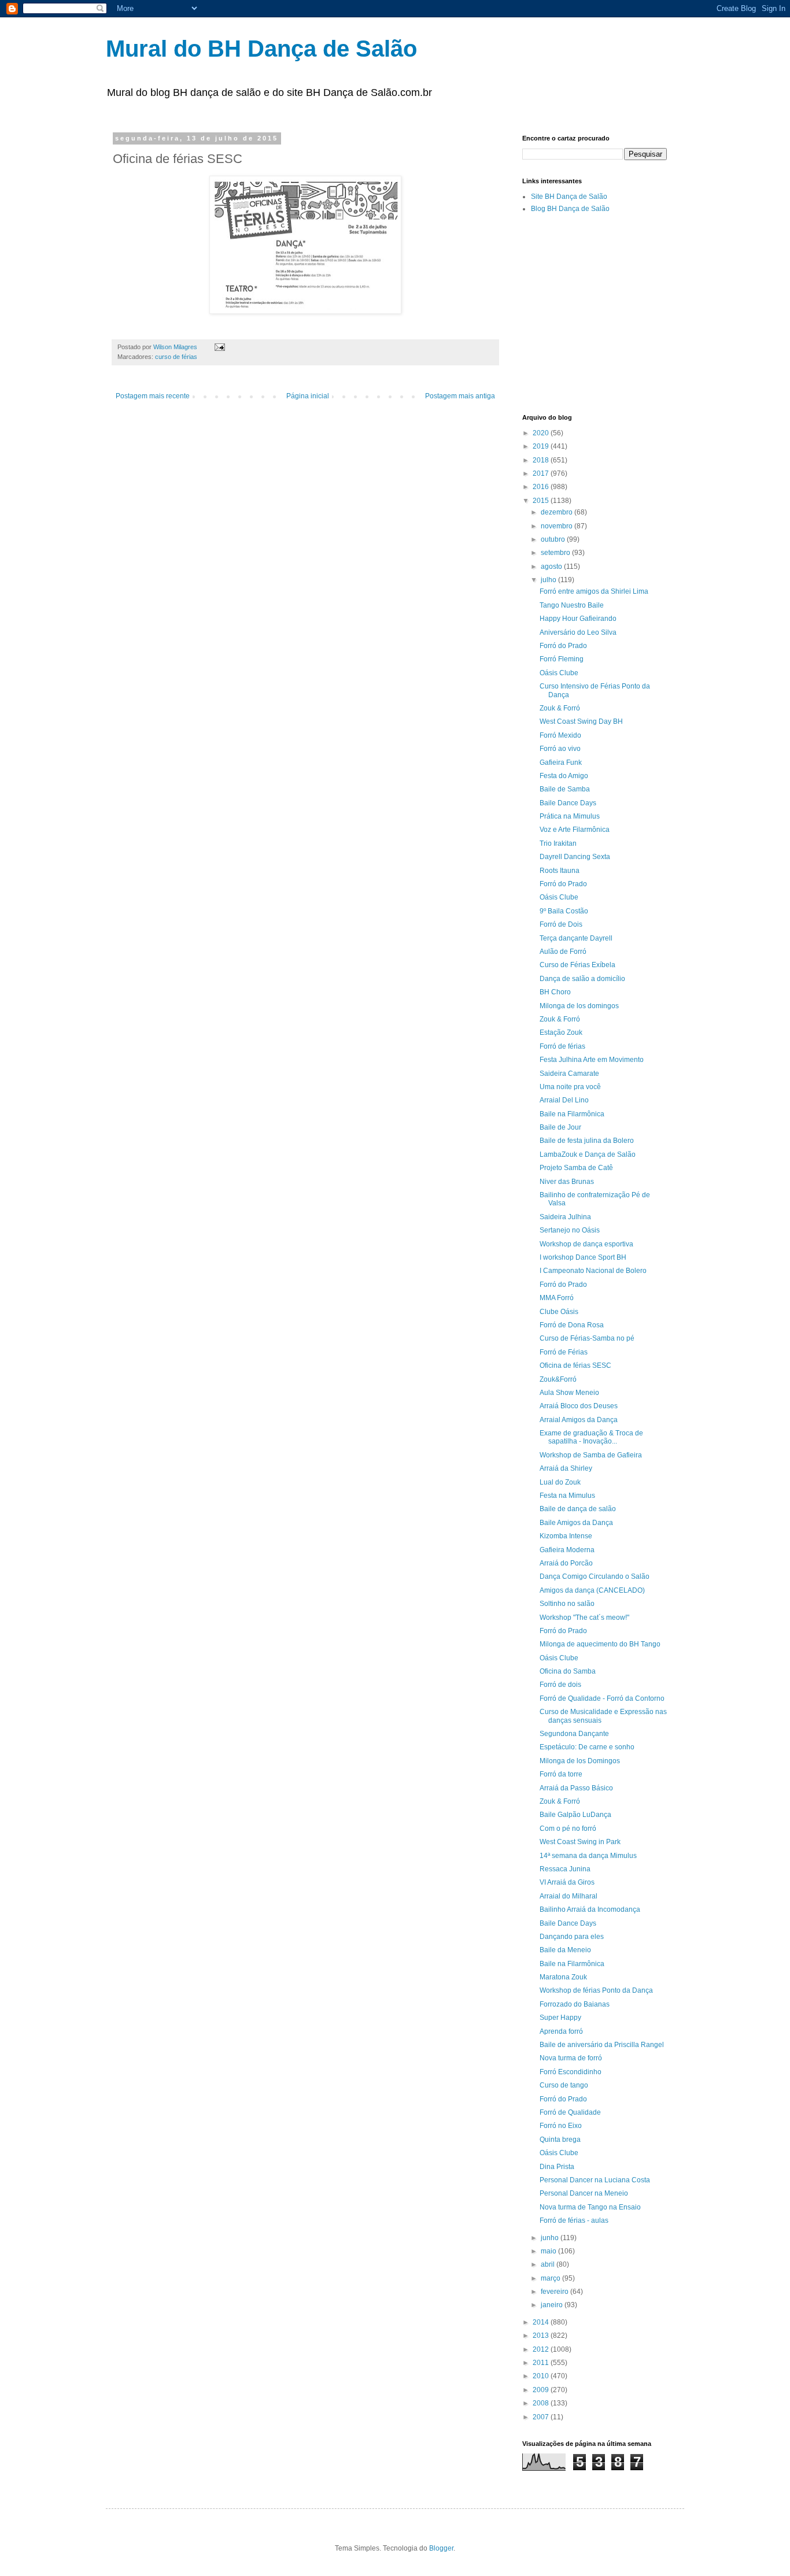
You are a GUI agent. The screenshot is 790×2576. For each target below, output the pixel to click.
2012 (542, 2349)
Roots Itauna (560, 871)
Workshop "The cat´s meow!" (584, 1618)
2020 (542, 433)
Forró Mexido (560, 735)
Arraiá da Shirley (566, 1468)
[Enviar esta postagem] (219, 347)
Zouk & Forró (560, 708)
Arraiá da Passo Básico (576, 1788)
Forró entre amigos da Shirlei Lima (594, 591)
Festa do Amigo (564, 776)
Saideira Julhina (565, 1217)
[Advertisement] (656, 313)
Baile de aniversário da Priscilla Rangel (602, 2045)
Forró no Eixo (561, 2126)
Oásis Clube (559, 673)
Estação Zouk (561, 1032)
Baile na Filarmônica (572, 1114)
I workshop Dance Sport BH (583, 1257)
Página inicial (308, 396)
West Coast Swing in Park (580, 1842)
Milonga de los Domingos (580, 1761)
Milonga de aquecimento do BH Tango (600, 1644)
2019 (542, 446)
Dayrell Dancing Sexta (575, 857)
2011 (542, 2363)
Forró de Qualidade (570, 2112)
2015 (542, 501)
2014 (542, 2322)
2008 (542, 2403)
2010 (542, 2376)
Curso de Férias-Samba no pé (587, 1338)
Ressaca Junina (565, 1869)
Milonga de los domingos (579, 1006)
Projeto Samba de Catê (576, 1168)
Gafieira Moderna (567, 1550)
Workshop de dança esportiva (586, 1244)
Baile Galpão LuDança (575, 1815)
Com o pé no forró (568, 1829)
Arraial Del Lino (564, 1100)
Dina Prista (557, 2167)
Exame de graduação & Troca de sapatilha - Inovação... (591, 1437)
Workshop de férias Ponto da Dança (596, 1990)
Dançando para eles (572, 1937)
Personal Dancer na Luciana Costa (595, 2180)
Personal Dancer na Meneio (584, 2193)
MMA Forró (557, 1298)
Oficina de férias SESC (575, 1365)
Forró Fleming (562, 659)
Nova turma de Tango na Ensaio (590, 2207)
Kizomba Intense (566, 1536)
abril (549, 2264)
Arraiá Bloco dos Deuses (579, 1406)
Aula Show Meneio (569, 1393)
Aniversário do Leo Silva (578, 632)
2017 (542, 473)
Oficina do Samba (568, 1671)
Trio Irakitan (558, 843)
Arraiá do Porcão (566, 1563)
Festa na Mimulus (567, 1496)
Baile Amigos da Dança (576, 1523)
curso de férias (176, 357)
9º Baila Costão (564, 911)
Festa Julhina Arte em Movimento (592, 1060)
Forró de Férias (564, 1352)
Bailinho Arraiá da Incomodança (590, 1909)
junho (551, 2238)
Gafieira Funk (561, 763)
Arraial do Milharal (568, 1896)
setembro (556, 553)
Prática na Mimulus (570, 816)
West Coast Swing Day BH (581, 721)
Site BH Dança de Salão (569, 197)
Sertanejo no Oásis (570, 1230)
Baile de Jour (560, 1127)
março (551, 2278)
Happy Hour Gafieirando (578, 619)
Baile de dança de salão (578, 1509)
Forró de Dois (561, 924)
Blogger (441, 2548)
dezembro (558, 512)
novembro (558, 526)
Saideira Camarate (569, 1074)
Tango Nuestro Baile (572, 605)
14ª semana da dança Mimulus (588, 1856)
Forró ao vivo (560, 749)
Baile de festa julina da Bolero (587, 1141)
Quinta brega (560, 2140)
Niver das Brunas (567, 1182)
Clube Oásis (559, 1312)
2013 (542, 2336)
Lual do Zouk (560, 1482)
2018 (542, 460)
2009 (542, 2390)
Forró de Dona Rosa (572, 1325)
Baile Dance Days (568, 803)
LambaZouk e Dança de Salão (588, 1154)
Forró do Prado (563, 646)
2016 (542, 487)
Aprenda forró (561, 2031)
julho (549, 580)
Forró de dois (560, 1685)
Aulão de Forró (563, 952)
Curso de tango (564, 2085)
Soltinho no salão (567, 1604)
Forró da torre (561, 1774)
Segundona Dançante (574, 1734)
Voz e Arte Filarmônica (575, 830)
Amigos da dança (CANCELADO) (592, 1590)
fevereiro (555, 2292)
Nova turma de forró (571, 2058)
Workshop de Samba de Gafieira (591, 1455)
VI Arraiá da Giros (567, 1882)
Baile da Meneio (565, 1950)
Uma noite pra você (570, 1087)
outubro (554, 539)
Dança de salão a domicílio (582, 979)
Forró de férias (562, 1046)
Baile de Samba (565, 789)
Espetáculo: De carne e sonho (587, 1747)
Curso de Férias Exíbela (577, 965)
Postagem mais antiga (460, 396)
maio (549, 2251)
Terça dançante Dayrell (576, 938)
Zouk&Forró (558, 1379)
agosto (552, 567)
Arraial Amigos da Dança (579, 1420)
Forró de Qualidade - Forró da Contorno (602, 1698)
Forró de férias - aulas (574, 2220)
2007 (542, 2417)
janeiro (553, 2305)
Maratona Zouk (563, 1977)
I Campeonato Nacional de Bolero (593, 1271)
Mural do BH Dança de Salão (261, 49)
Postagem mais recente (153, 396)
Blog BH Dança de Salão (570, 209)
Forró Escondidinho (571, 2072)
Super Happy (560, 2018)
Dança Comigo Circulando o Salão (595, 1576)
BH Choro (555, 992)
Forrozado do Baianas (575, 2004)
